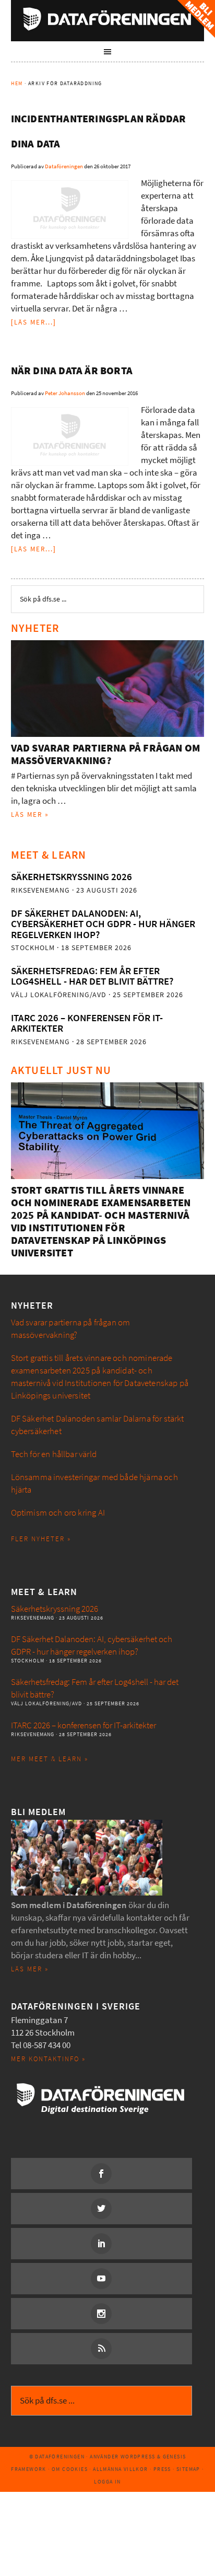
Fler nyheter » (41, 1539)
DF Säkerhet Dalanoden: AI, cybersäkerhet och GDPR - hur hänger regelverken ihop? (103, 924)
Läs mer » (30, 815)
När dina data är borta (72, 371)
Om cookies (70, 2469)
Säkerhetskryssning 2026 (71, 877)
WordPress (138, 2457)
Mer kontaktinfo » (48, 2059)
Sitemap (188, 2469)
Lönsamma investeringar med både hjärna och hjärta (94, 1483)
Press (162, 2469)
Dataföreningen (108, 19)
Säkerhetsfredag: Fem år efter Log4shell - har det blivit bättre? (92, 976)
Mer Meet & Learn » (50, 1759)
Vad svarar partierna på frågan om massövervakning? (106, 754)
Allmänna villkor (120, 2469)
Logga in (107, 2482)
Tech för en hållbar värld (54, 1454)
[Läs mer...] (34, 322)
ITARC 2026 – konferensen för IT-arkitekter (87, 1023)
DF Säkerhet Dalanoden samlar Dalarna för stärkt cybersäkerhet (98, 1425)
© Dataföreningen (57, 2457)
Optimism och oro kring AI (58, 1513)
